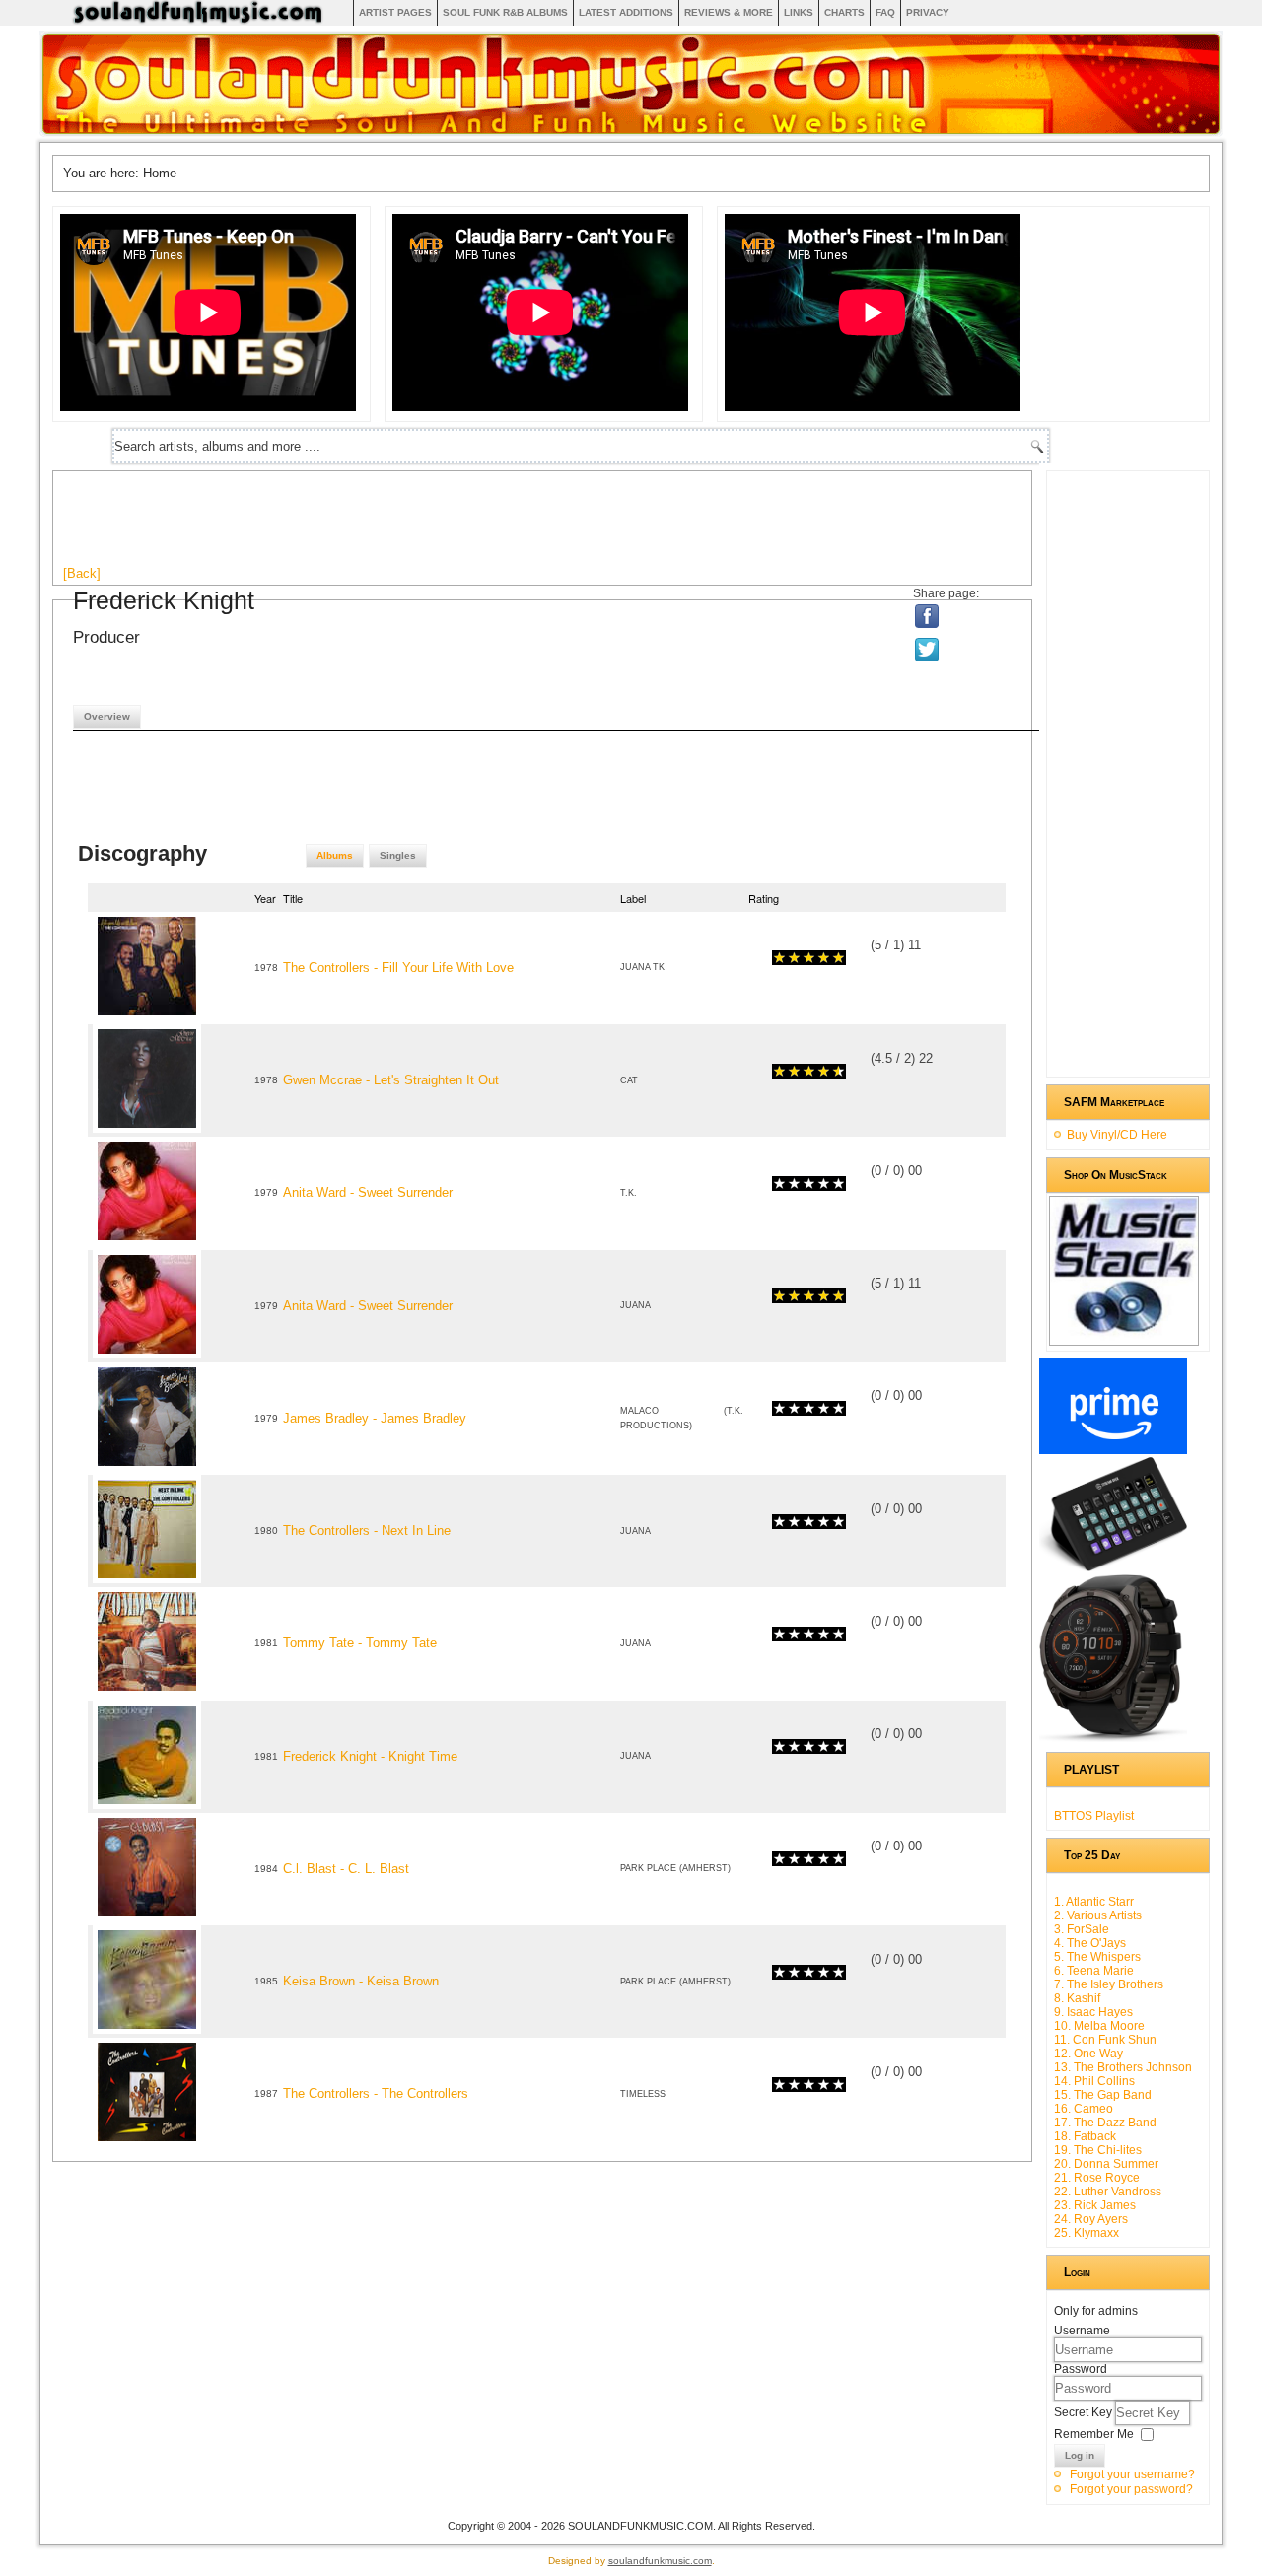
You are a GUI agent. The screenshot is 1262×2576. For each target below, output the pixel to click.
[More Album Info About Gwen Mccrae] (147, 1128)
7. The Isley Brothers (1109, 1984)
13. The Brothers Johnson (1123, 2067)
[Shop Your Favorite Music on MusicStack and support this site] (1124, 1337)
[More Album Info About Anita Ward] (147, 1241)
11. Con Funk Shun (1105, 2040)
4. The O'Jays (1090, 1943)
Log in (1080, 2455)
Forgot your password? (1131, 2489)
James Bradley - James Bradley (375, 1418)
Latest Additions (626, 12)
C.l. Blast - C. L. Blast (346, 1869)
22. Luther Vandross (1108, 2192)
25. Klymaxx (1087, 2233)
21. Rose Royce (1097, 2178)
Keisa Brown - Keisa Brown (361, 1981)
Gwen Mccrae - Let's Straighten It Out (391, 1080)
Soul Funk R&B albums (505, 12)
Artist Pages (395, 12)
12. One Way (1088, 2054)
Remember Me (1094, 2434)
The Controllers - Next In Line (367, 1531)
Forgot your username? (1132, 2474)
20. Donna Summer (1106, 2164)
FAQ (885, 12)
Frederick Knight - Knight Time (370, 1756)
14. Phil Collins (1094, 2081)
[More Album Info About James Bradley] (147, 1466)
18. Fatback (1085, 2136)
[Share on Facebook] (928, 616)
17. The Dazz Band (1105, 2123)
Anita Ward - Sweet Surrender (368, 1192)
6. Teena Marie (1094, 1971)
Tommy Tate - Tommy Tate (360, 1643)
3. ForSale (1082, 1929)
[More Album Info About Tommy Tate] (147, 1691)
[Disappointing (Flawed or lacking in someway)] (787, 958)
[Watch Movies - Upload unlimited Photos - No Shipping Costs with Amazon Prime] (1113, 1450)
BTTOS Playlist (1094, 1816)
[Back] (82, 573)
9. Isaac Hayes (1093, 2012)
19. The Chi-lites (1098, 2150)
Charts (844, 12)
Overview (107, 716)
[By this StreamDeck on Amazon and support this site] (1113, 1567)
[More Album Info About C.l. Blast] (147, 1917)
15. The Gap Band (1103, 2095)
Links (799, 12)
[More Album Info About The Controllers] (147, 1016)
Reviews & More (729, 12)
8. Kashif (1077, 1998)
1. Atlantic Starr (1094, 1902)
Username (1082, 2331)
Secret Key (1085, 2412)
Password (1081, 2369)
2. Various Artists (1098, 1915)
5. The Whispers (1097, 1957)
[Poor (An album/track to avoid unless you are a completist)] (779, 958)
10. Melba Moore (1099, 2026)
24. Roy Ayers (1091, 2219)
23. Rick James (1095, 2205)
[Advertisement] (422, 525)
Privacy (928, 12)
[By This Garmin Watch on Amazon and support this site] (1113, 1738)
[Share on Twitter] (929, 650)
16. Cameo (1084, 2109)
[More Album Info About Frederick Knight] (147, 1805)
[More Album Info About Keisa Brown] (147, 2029)
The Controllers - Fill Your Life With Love (398, 968)
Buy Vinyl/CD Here (1117, 1135)
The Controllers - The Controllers (376, 2093)
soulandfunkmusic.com (660, 2561)
